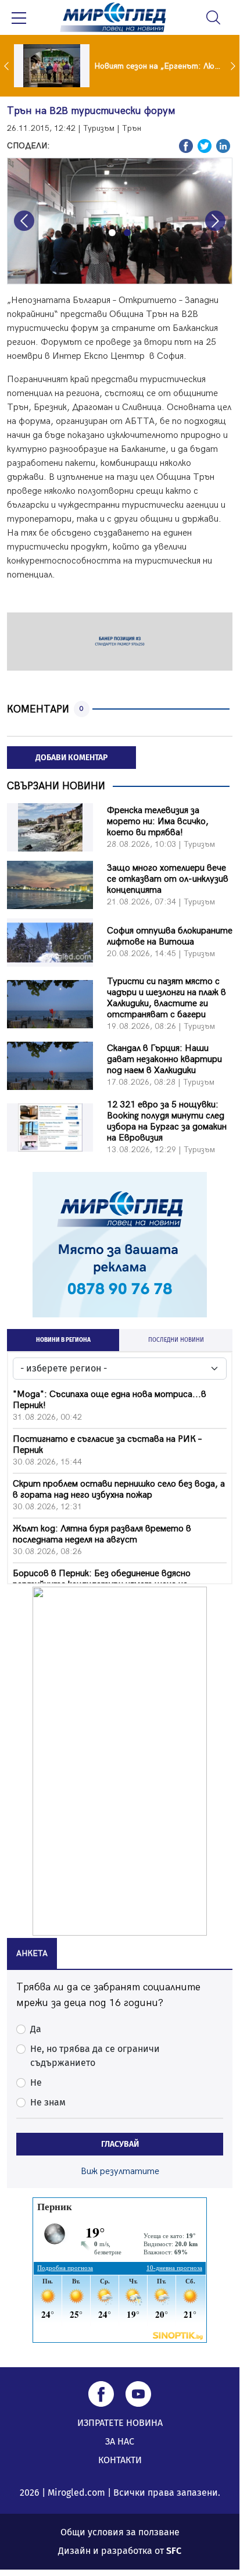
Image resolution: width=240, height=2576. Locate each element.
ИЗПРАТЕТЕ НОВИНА (120, 2423)
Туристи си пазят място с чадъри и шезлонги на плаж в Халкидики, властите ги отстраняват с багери (166, 998)
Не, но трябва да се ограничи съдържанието (95, 2056)
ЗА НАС (120, 2441)
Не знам (48, 2102)
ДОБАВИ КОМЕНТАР (71, 758)
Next (234, 66)
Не (36, 2082)
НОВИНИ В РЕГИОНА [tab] (63, 1340)
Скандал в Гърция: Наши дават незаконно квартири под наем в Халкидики (164, 1059)
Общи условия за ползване (120, 2532)
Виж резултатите (120, 2171)
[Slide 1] (112, 233)
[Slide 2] (127, 233)
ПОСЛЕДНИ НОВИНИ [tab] (176, 1340)
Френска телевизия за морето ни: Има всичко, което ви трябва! (158, 822)
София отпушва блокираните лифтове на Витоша (170, 936)
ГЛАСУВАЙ (120, 2144)
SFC (174, 2551)
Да (36, 2029)
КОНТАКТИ (120, 2460)
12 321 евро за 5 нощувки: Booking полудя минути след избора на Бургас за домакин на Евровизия (167, 1121)
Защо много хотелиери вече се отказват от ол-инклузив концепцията (168, 879)
